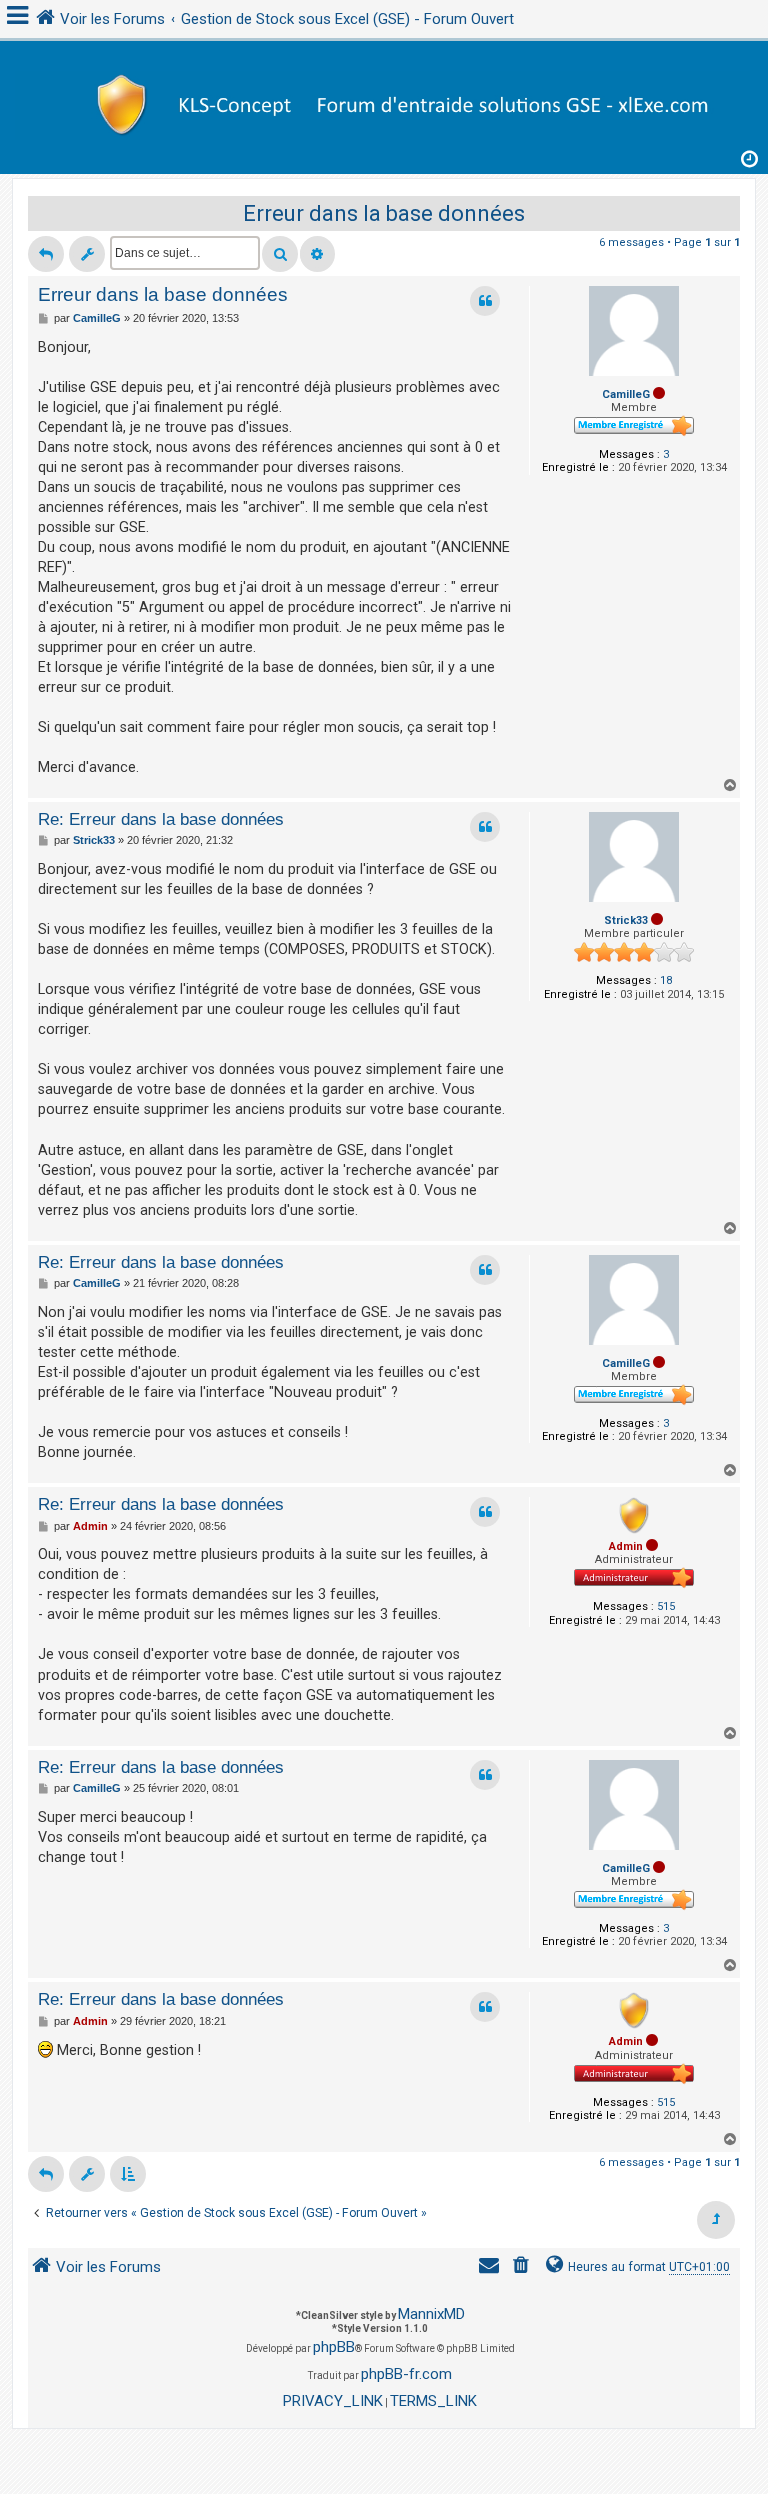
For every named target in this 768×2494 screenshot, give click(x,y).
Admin (626, 1546)
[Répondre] (46, 254)
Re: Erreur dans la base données (161, 819)
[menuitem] (523, 2267)
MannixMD (431, 2314)
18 (666, 980)
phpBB (334, 2347)
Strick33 (626, 920)
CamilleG (626, 394)
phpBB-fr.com (406, 2374)
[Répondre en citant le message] (485, 301)
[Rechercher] (280, 254)
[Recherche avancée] (317, 254)
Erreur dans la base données (384, 213)
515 (666, 1606)
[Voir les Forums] (384, 102)
